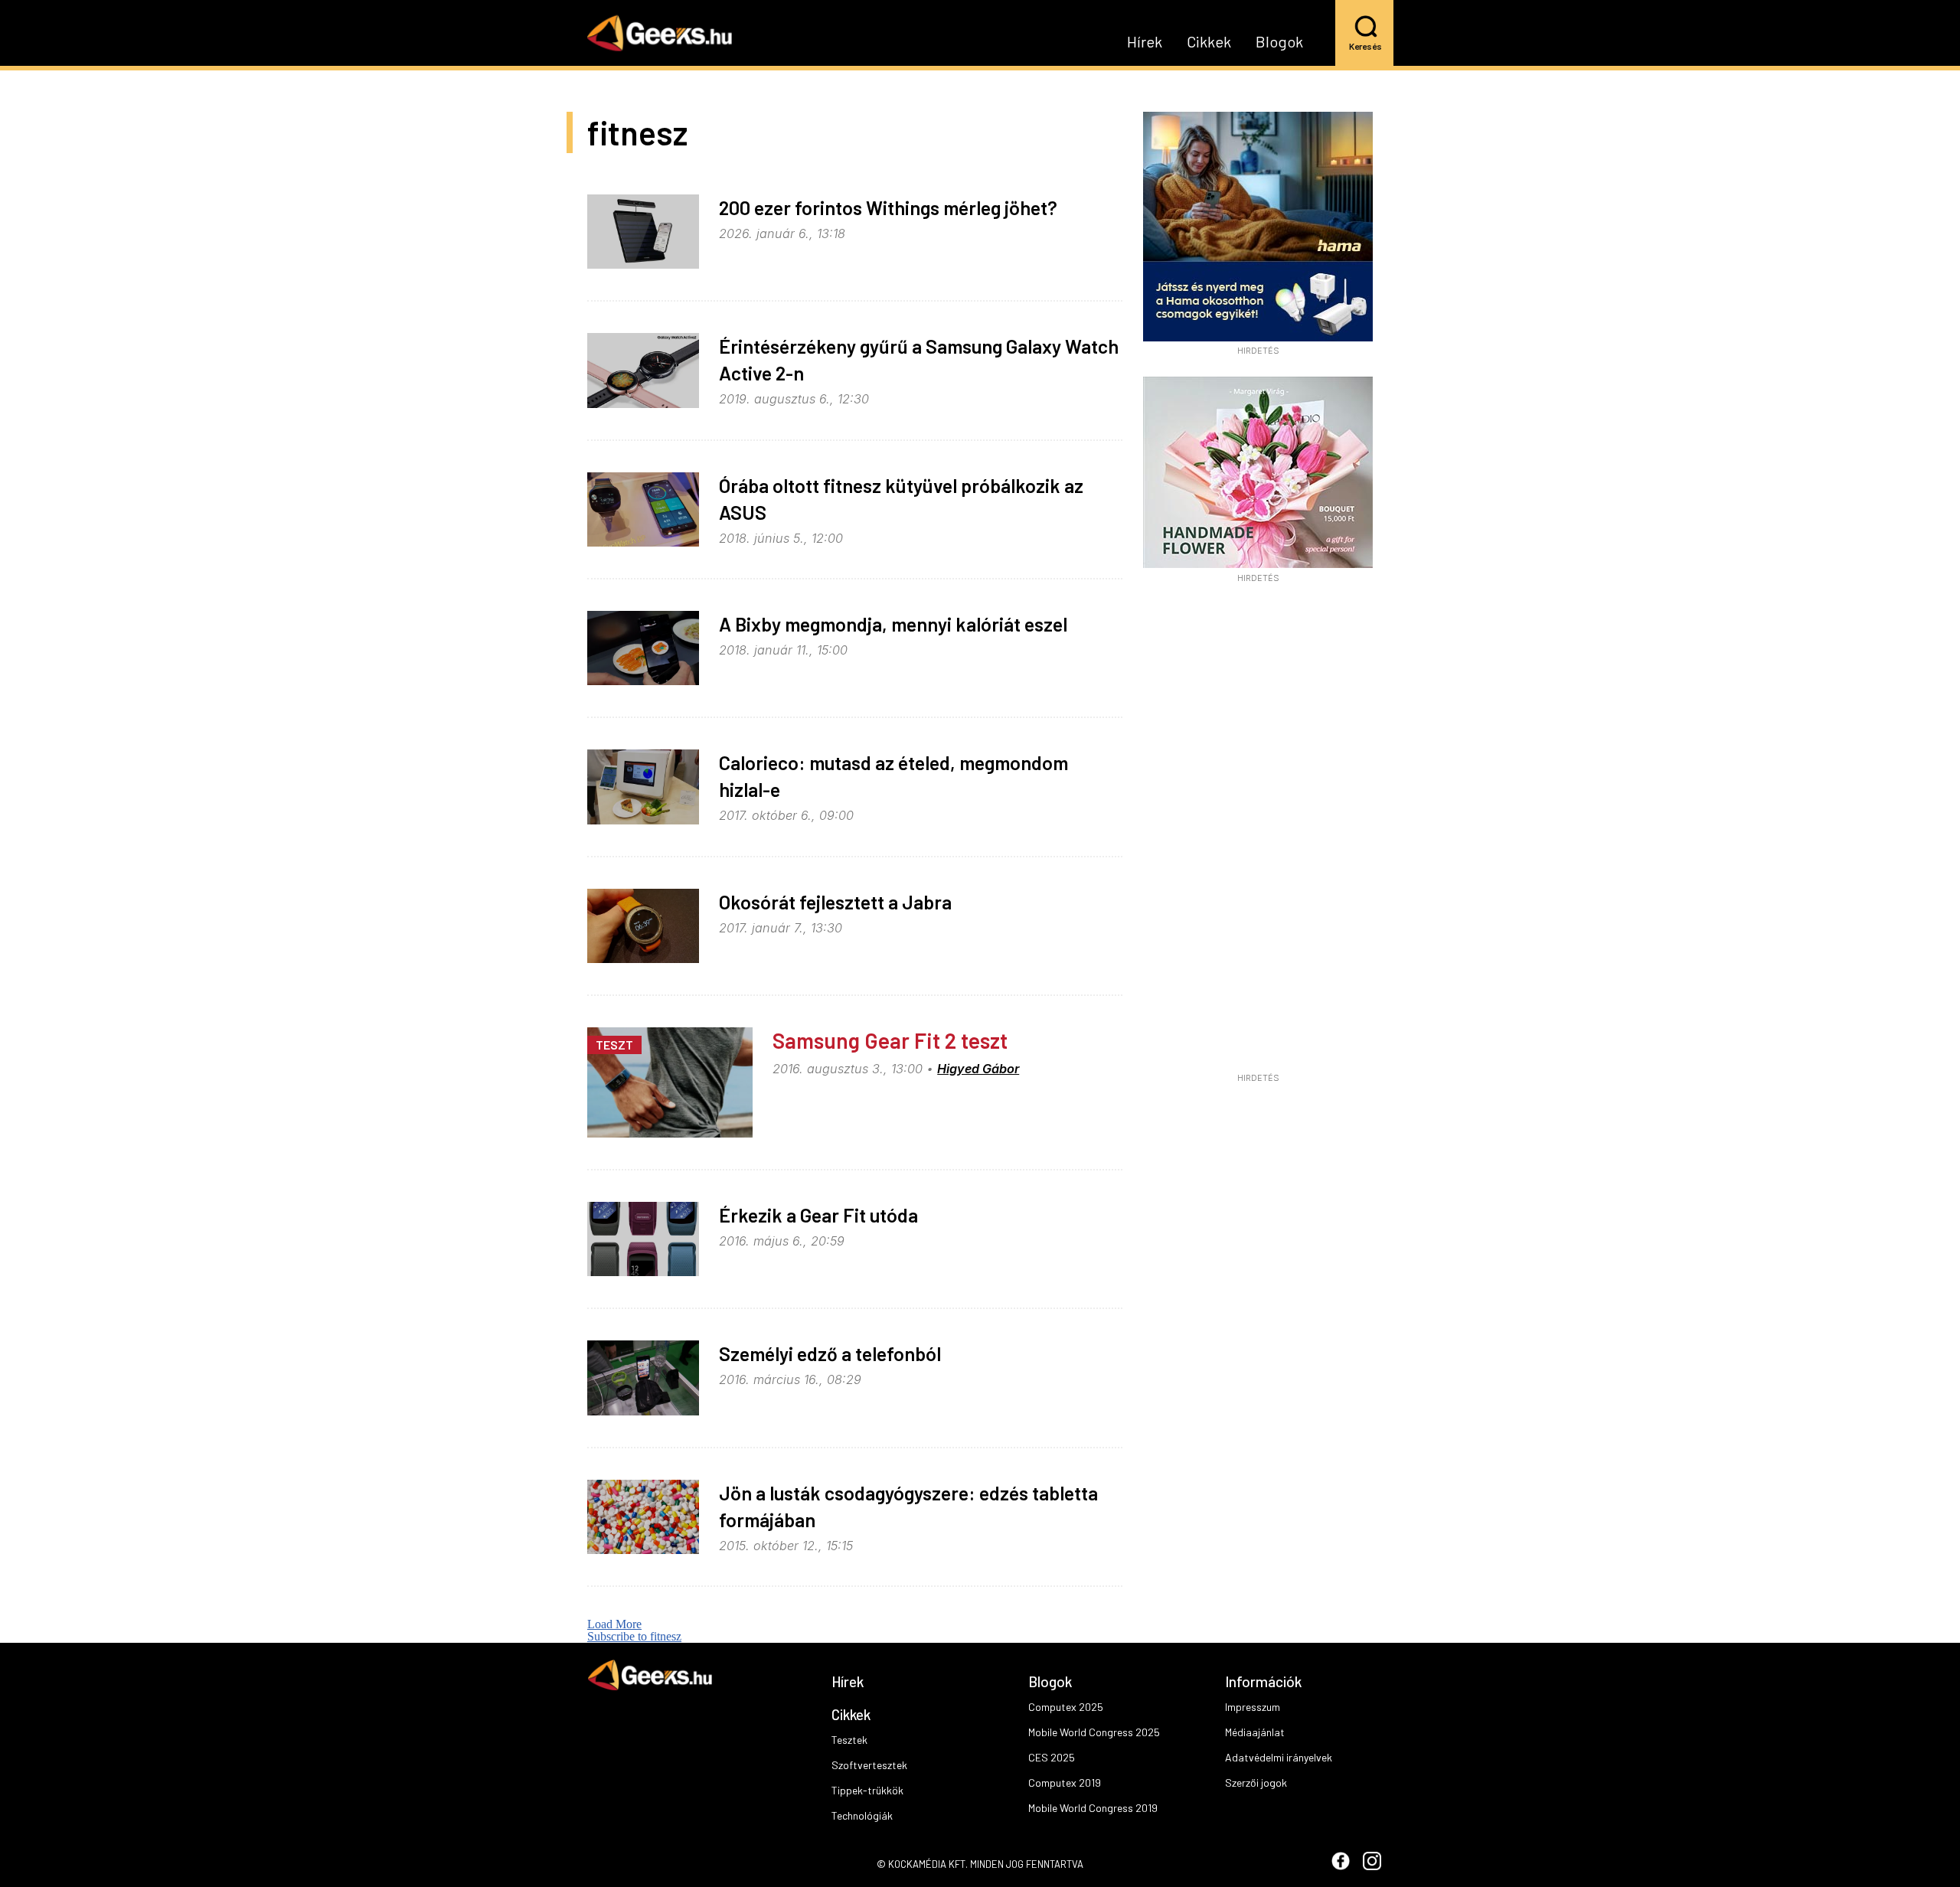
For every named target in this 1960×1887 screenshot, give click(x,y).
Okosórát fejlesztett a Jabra (835, 902)
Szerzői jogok (1256, 1783)
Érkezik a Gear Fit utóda (818, 1215)
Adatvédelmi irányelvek (1279, 1757)
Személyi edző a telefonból (830, 1353)
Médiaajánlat (1255, 1732)
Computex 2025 (1066, 1707)
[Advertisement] (1258, 833)
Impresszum (1253, 1707)
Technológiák (862, 1815)
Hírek (1145, 42)
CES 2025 (1052, 1757)
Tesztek (849, 1740)
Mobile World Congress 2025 (1094, 1732)
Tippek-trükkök (867, 1790)
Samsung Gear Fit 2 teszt (890, 1040)
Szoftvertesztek (869, 1765)
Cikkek (1209, 42)
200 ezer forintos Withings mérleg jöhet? (888, 207)
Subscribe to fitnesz (634, 1636)
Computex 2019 (1065, 1783)
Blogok (1279, 42)
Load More (614, 1624)
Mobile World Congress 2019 (1093, 1808)
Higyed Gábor (978, 1069)
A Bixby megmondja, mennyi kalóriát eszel (893, 624)
